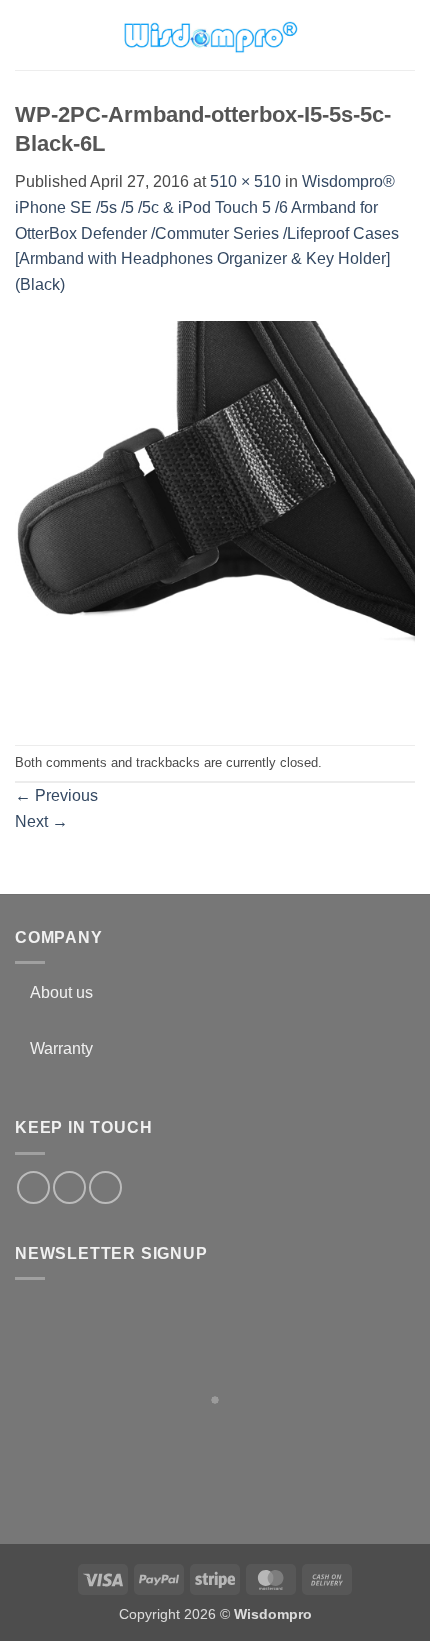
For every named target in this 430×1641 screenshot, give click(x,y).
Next (41, 821)
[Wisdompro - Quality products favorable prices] (210, 35)
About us (61, 992)
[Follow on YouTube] (105, 1187)
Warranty (61, 1048)
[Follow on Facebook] (33, 1187)
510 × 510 (245, 181)
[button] (27, 34)
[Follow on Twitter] (69, 1187)
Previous (56, 795)
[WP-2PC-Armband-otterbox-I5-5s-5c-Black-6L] (215, 520)
